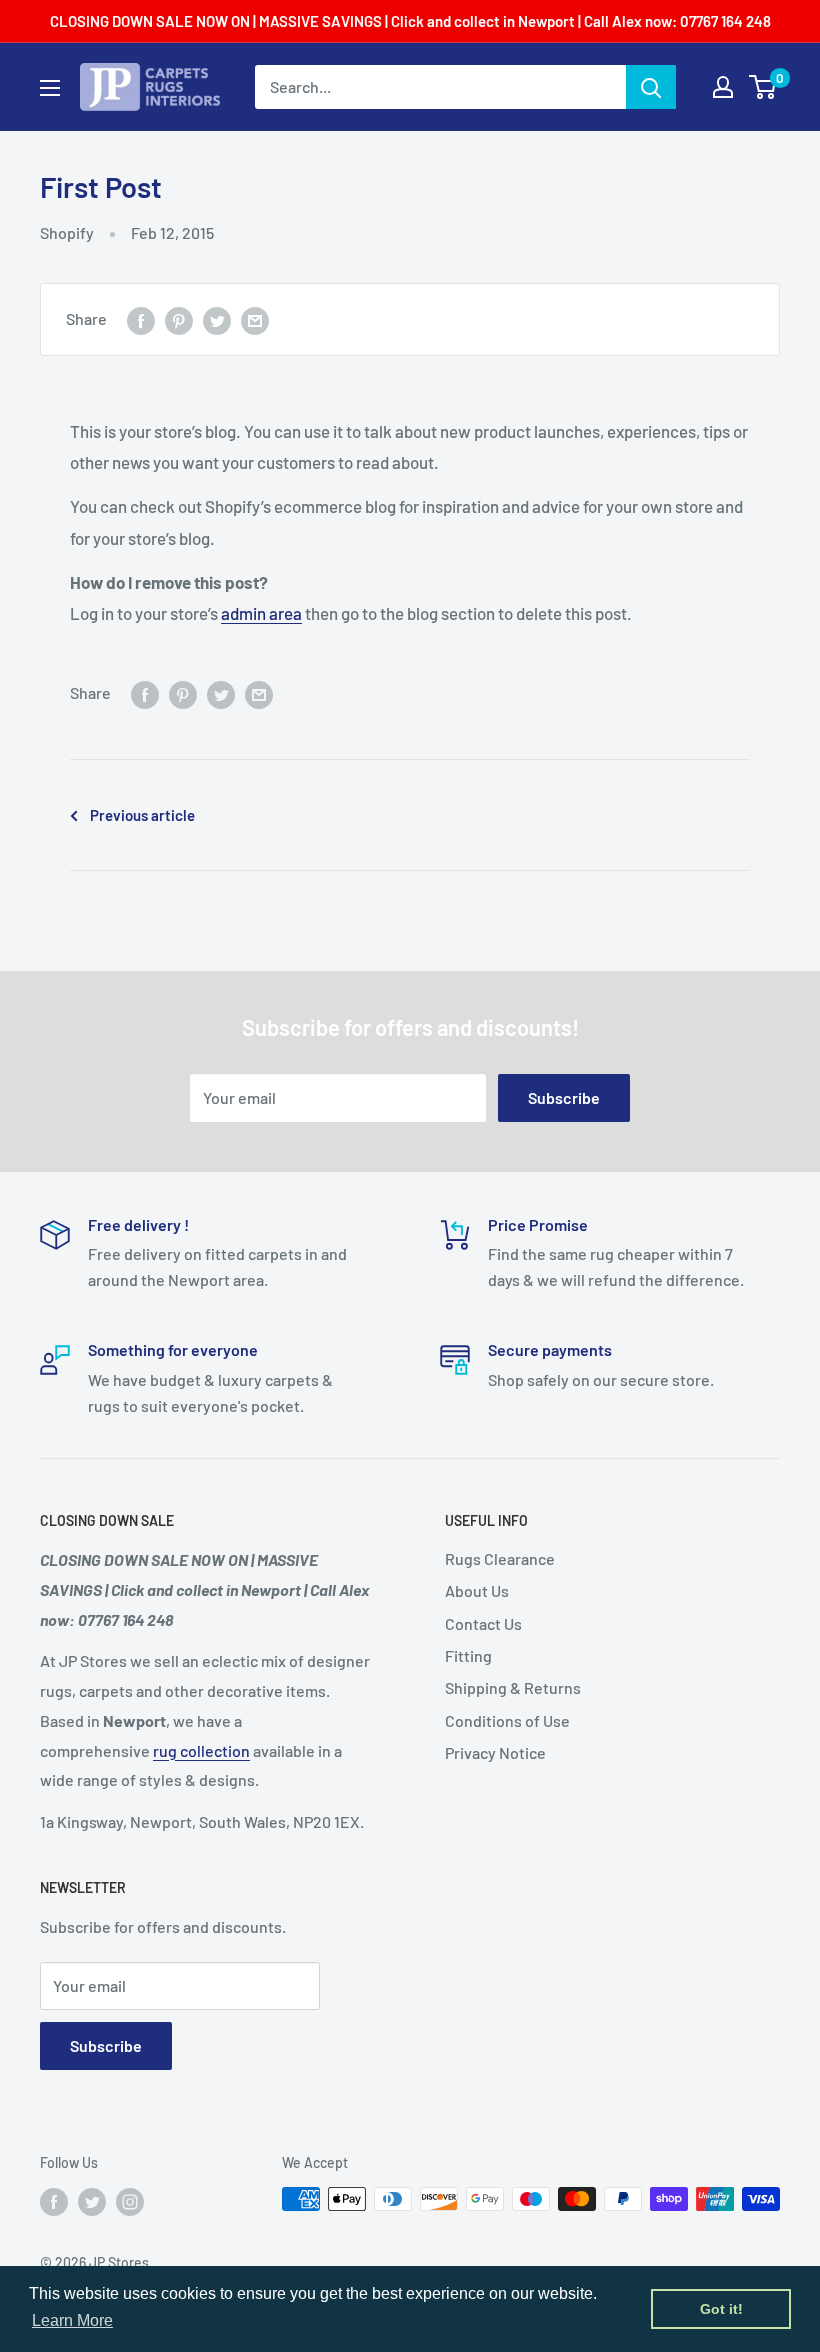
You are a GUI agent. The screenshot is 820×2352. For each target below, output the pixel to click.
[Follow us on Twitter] (92, 2201)
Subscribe (564, 1097)
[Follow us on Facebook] (54, 2201)
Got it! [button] (721, 2309)
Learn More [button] (72, 2320)
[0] (763, 87)
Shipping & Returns (513, 1687)
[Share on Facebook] (141, 319)
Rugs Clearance (500, 1558)
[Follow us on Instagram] (130, 2201)
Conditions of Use (507, 1720)
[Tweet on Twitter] (217, 319)
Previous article (142, 815)
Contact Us (483, 1623)
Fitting (468, 1655)
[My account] (723, 87)
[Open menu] (50, 88)
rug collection (201, 1750)
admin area (261, 613)
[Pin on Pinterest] (179, 319)
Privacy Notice (495, 1752)
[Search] (651, 87)
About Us (477, 1590)
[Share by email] (255, 319)
